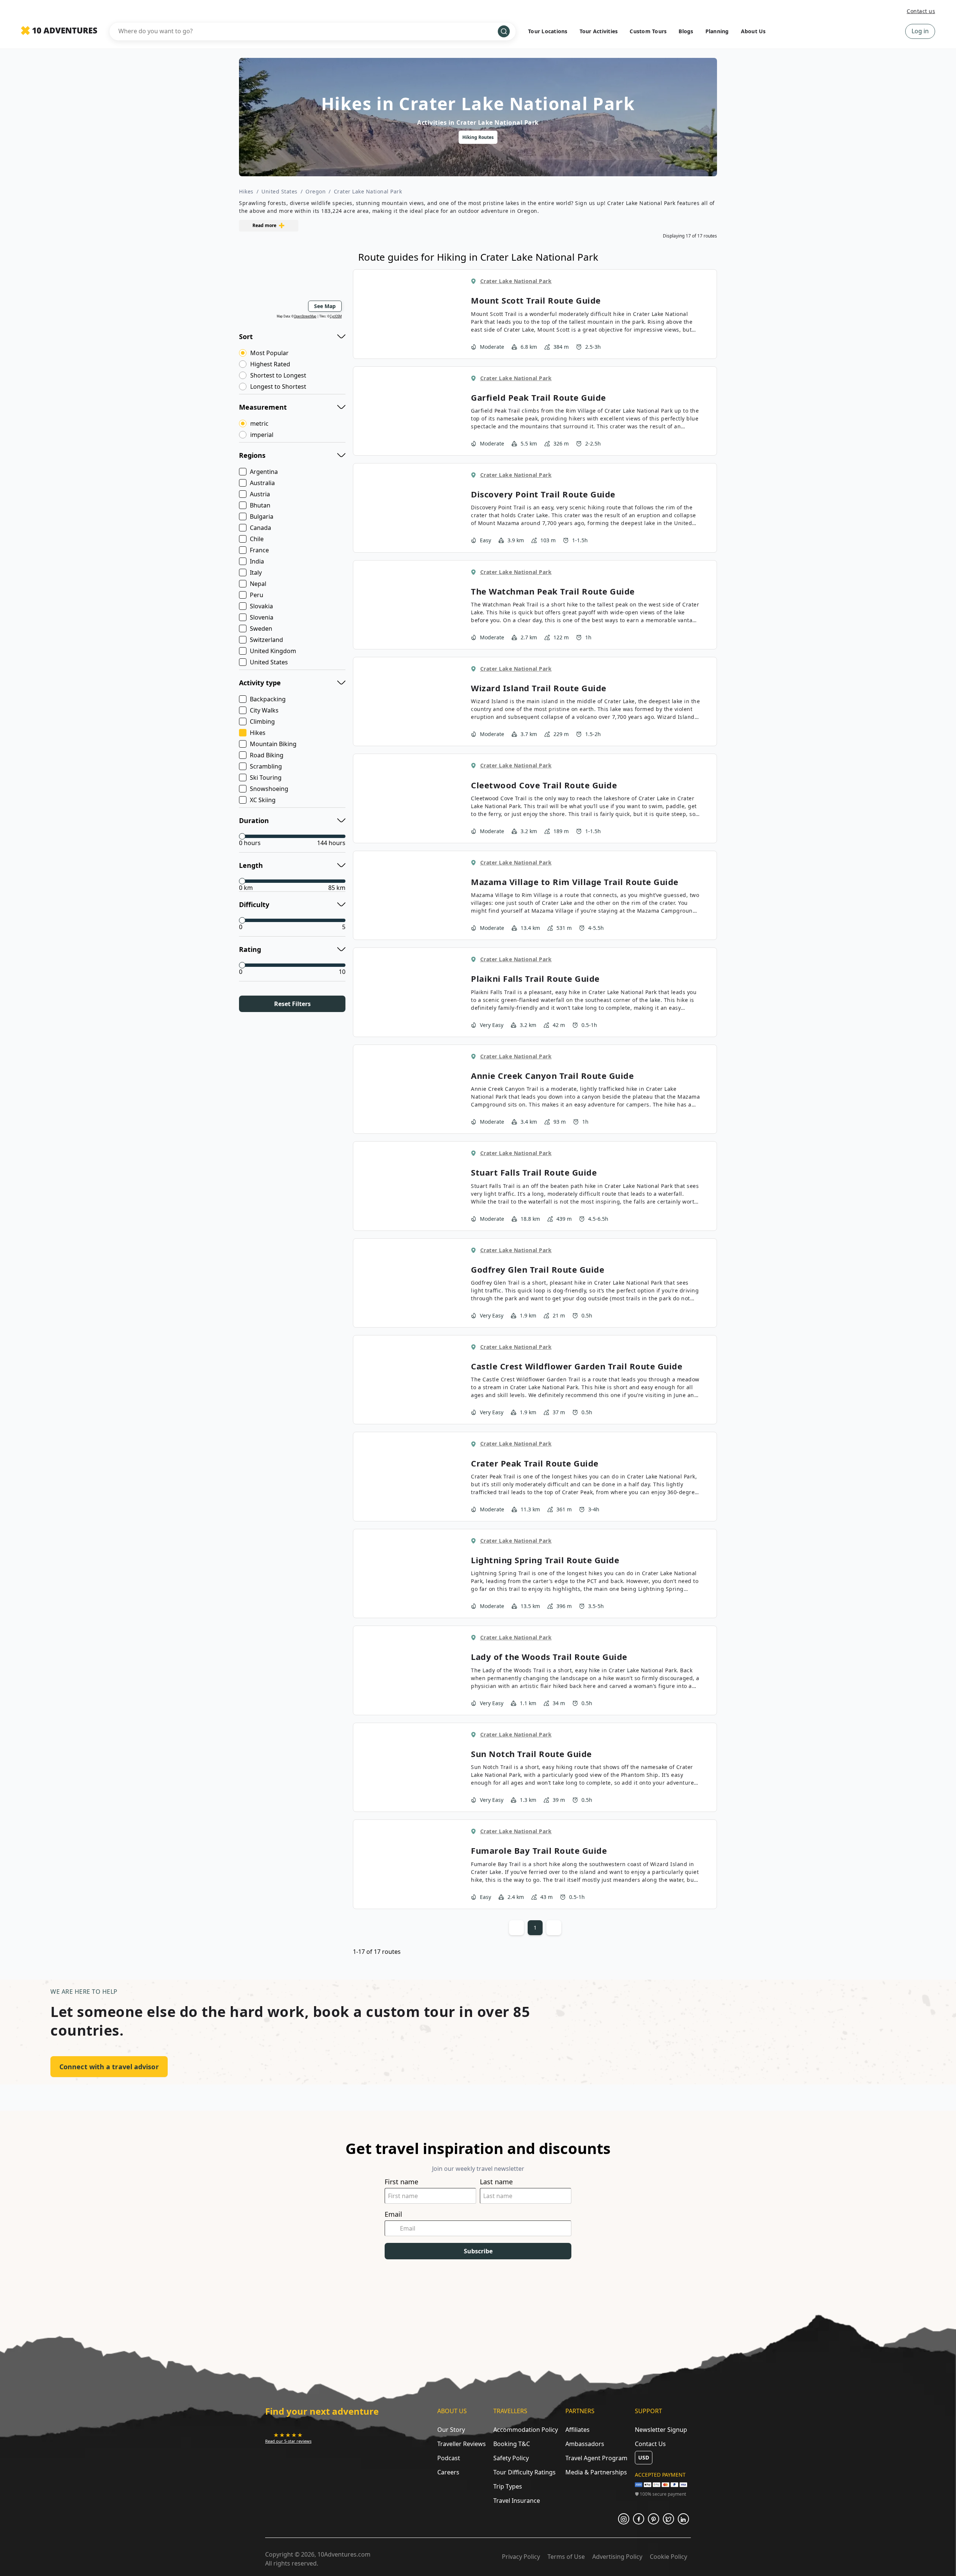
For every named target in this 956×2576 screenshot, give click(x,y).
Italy (256, 572)
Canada (260, 528)
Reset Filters (292, 1004)
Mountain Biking (273, 744)
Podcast (449, 2458)
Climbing (262, 721)
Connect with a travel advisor (109, 2067)
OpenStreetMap (305, 316)
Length (251, 865)
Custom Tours (648, 31)
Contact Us (650, 2444)
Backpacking (268, 699)
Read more (264, 225)
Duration (254, 820)
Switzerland (266, 640)
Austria (260, 494)
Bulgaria (262, 516)
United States (280, 191)
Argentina (264, 472)
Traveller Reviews (462, 2444)
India (257, 561)
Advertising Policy (617, 2557)
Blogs (686, 31)
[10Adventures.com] (59, 31)
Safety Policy (511, 2458)
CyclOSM (336, 316)
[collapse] (341, 335)
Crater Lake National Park (368, 191)
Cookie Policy (668, 2557)
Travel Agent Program (596, 2458)
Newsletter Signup (661, 2430)
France (259, 550)
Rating (250, 949)
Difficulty (254, 904)
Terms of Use (566, 2557)
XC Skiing (263, 800)
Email (393, 2214)
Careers (448, 2472)
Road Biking (267, 755)
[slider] (242, 836)
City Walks (264, 710)
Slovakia (261, 606)
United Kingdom (273, 651)
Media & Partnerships (596, 2472)
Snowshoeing (269, 789)
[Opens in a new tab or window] (624, 2519)
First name (401, 2182)
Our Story (451, 2430)
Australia (262, 483)
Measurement (263, 407)
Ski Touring (266, 778)
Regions (252, 455)
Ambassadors (585, 2444)
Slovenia (262, 617)
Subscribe (478, 2251)
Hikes (246, 191)
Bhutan (260, 505)
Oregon (316, 191)
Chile (257, 539)
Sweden (261, 629)
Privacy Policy (521, 2557)
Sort (246, 336)
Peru (257, 595)
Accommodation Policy (526, 2430)
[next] (628, 137)
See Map (325, 306)
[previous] (328, 137)
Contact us (921, 11)
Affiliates (578, 2430)
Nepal (258, 584)
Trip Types (508, 2486)
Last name (496, 2182)
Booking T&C (512, 2444)
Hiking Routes (478, 137)
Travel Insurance (517, 2501)
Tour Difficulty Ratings (524, 2472)
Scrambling (266, 766)
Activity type (260, 683)
